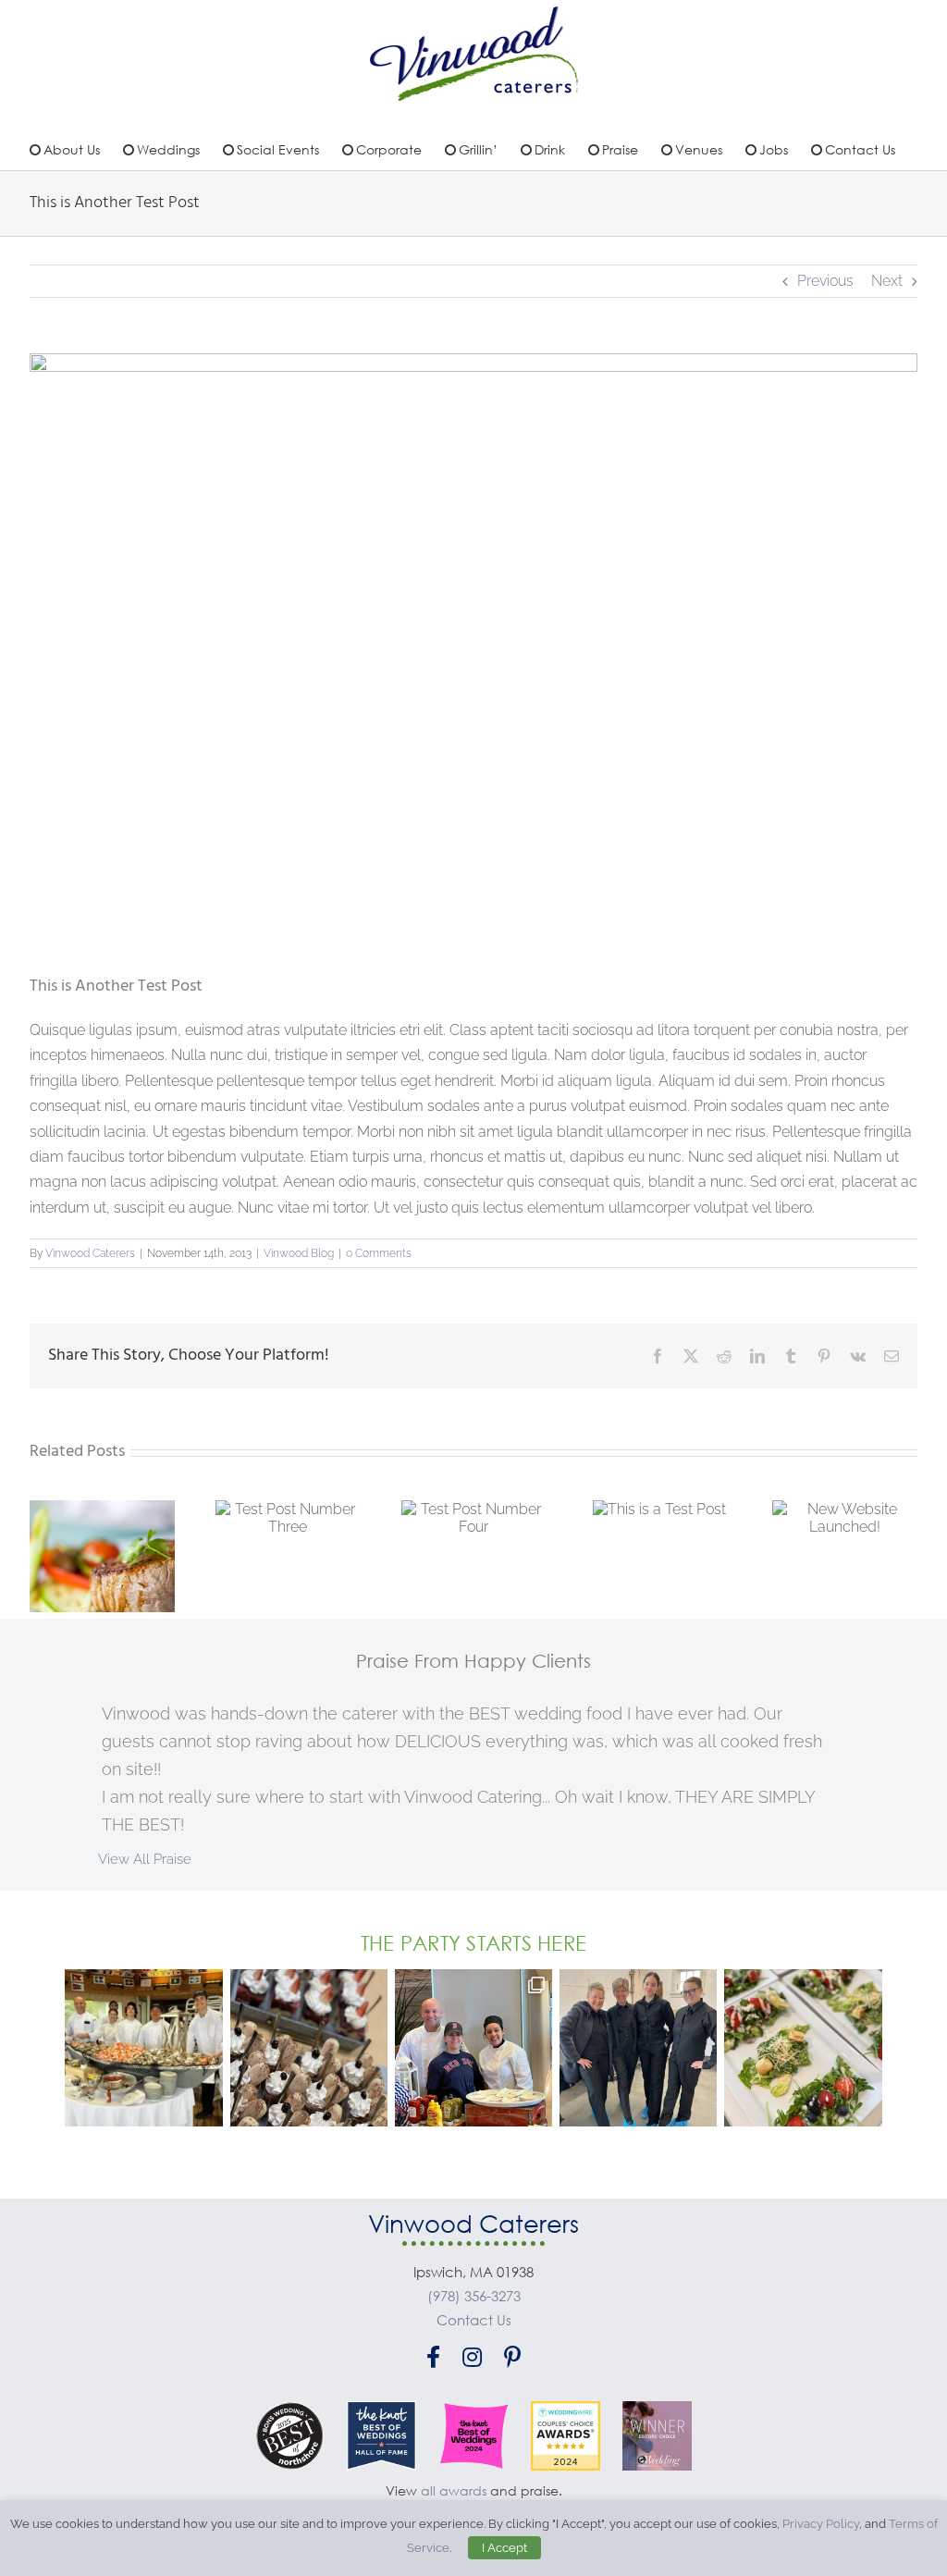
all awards (454, 2490)
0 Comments (379, 1253)
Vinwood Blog (299, 1253)
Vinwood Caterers (90, 1253)
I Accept (504, 2548)
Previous (825, 281)
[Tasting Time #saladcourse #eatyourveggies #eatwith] (803, 2048)
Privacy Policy (821, 2524)
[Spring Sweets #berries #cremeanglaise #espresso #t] (309, 2048)
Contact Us (474, 2320)
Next (887, 281)
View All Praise (145, 1859)
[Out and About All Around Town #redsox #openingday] (473, 2048)
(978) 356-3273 (474, 2296)
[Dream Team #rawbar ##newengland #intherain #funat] (143, 2048)
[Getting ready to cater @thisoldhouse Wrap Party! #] (638, 2048)
